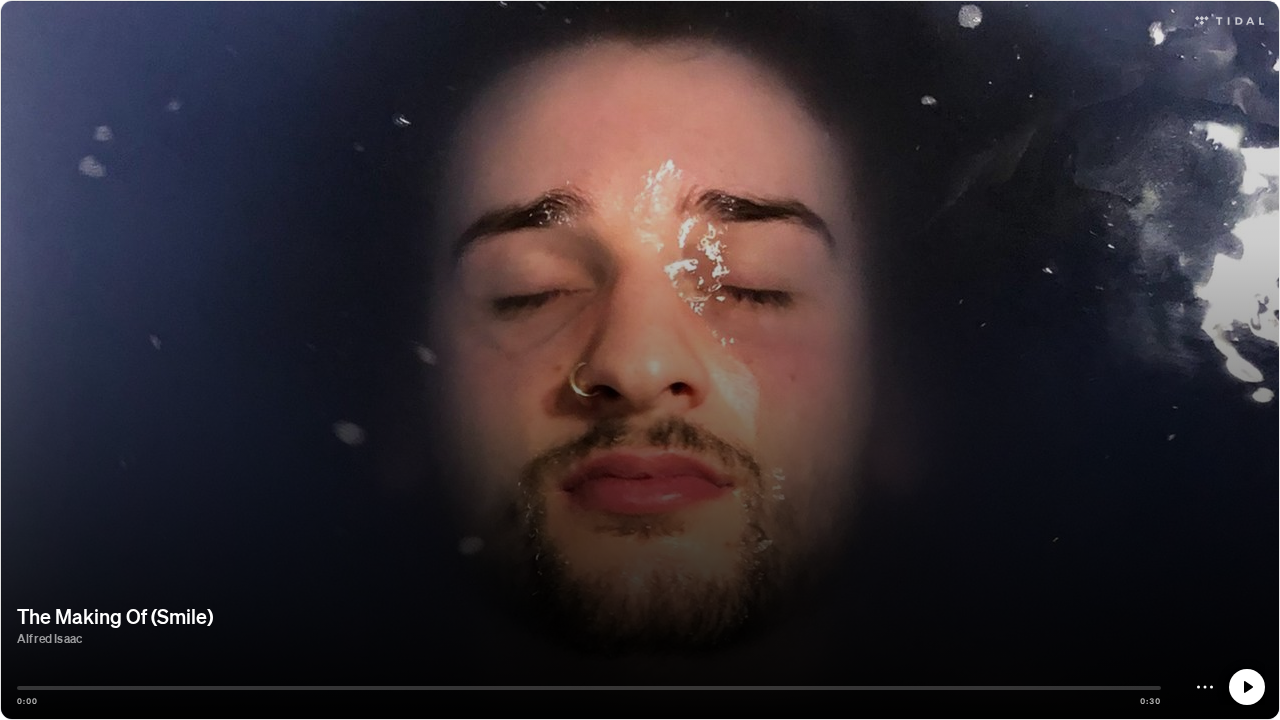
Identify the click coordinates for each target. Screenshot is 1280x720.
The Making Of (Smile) (115, 616)
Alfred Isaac (49, 638)
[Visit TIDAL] (1229, 18)
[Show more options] (1205, 687)
